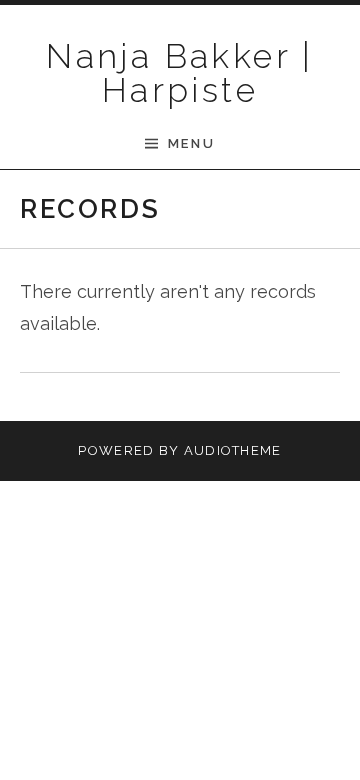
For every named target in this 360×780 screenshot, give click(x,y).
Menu (191, 143)
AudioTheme (233, 450)
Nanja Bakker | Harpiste (180, 73)
